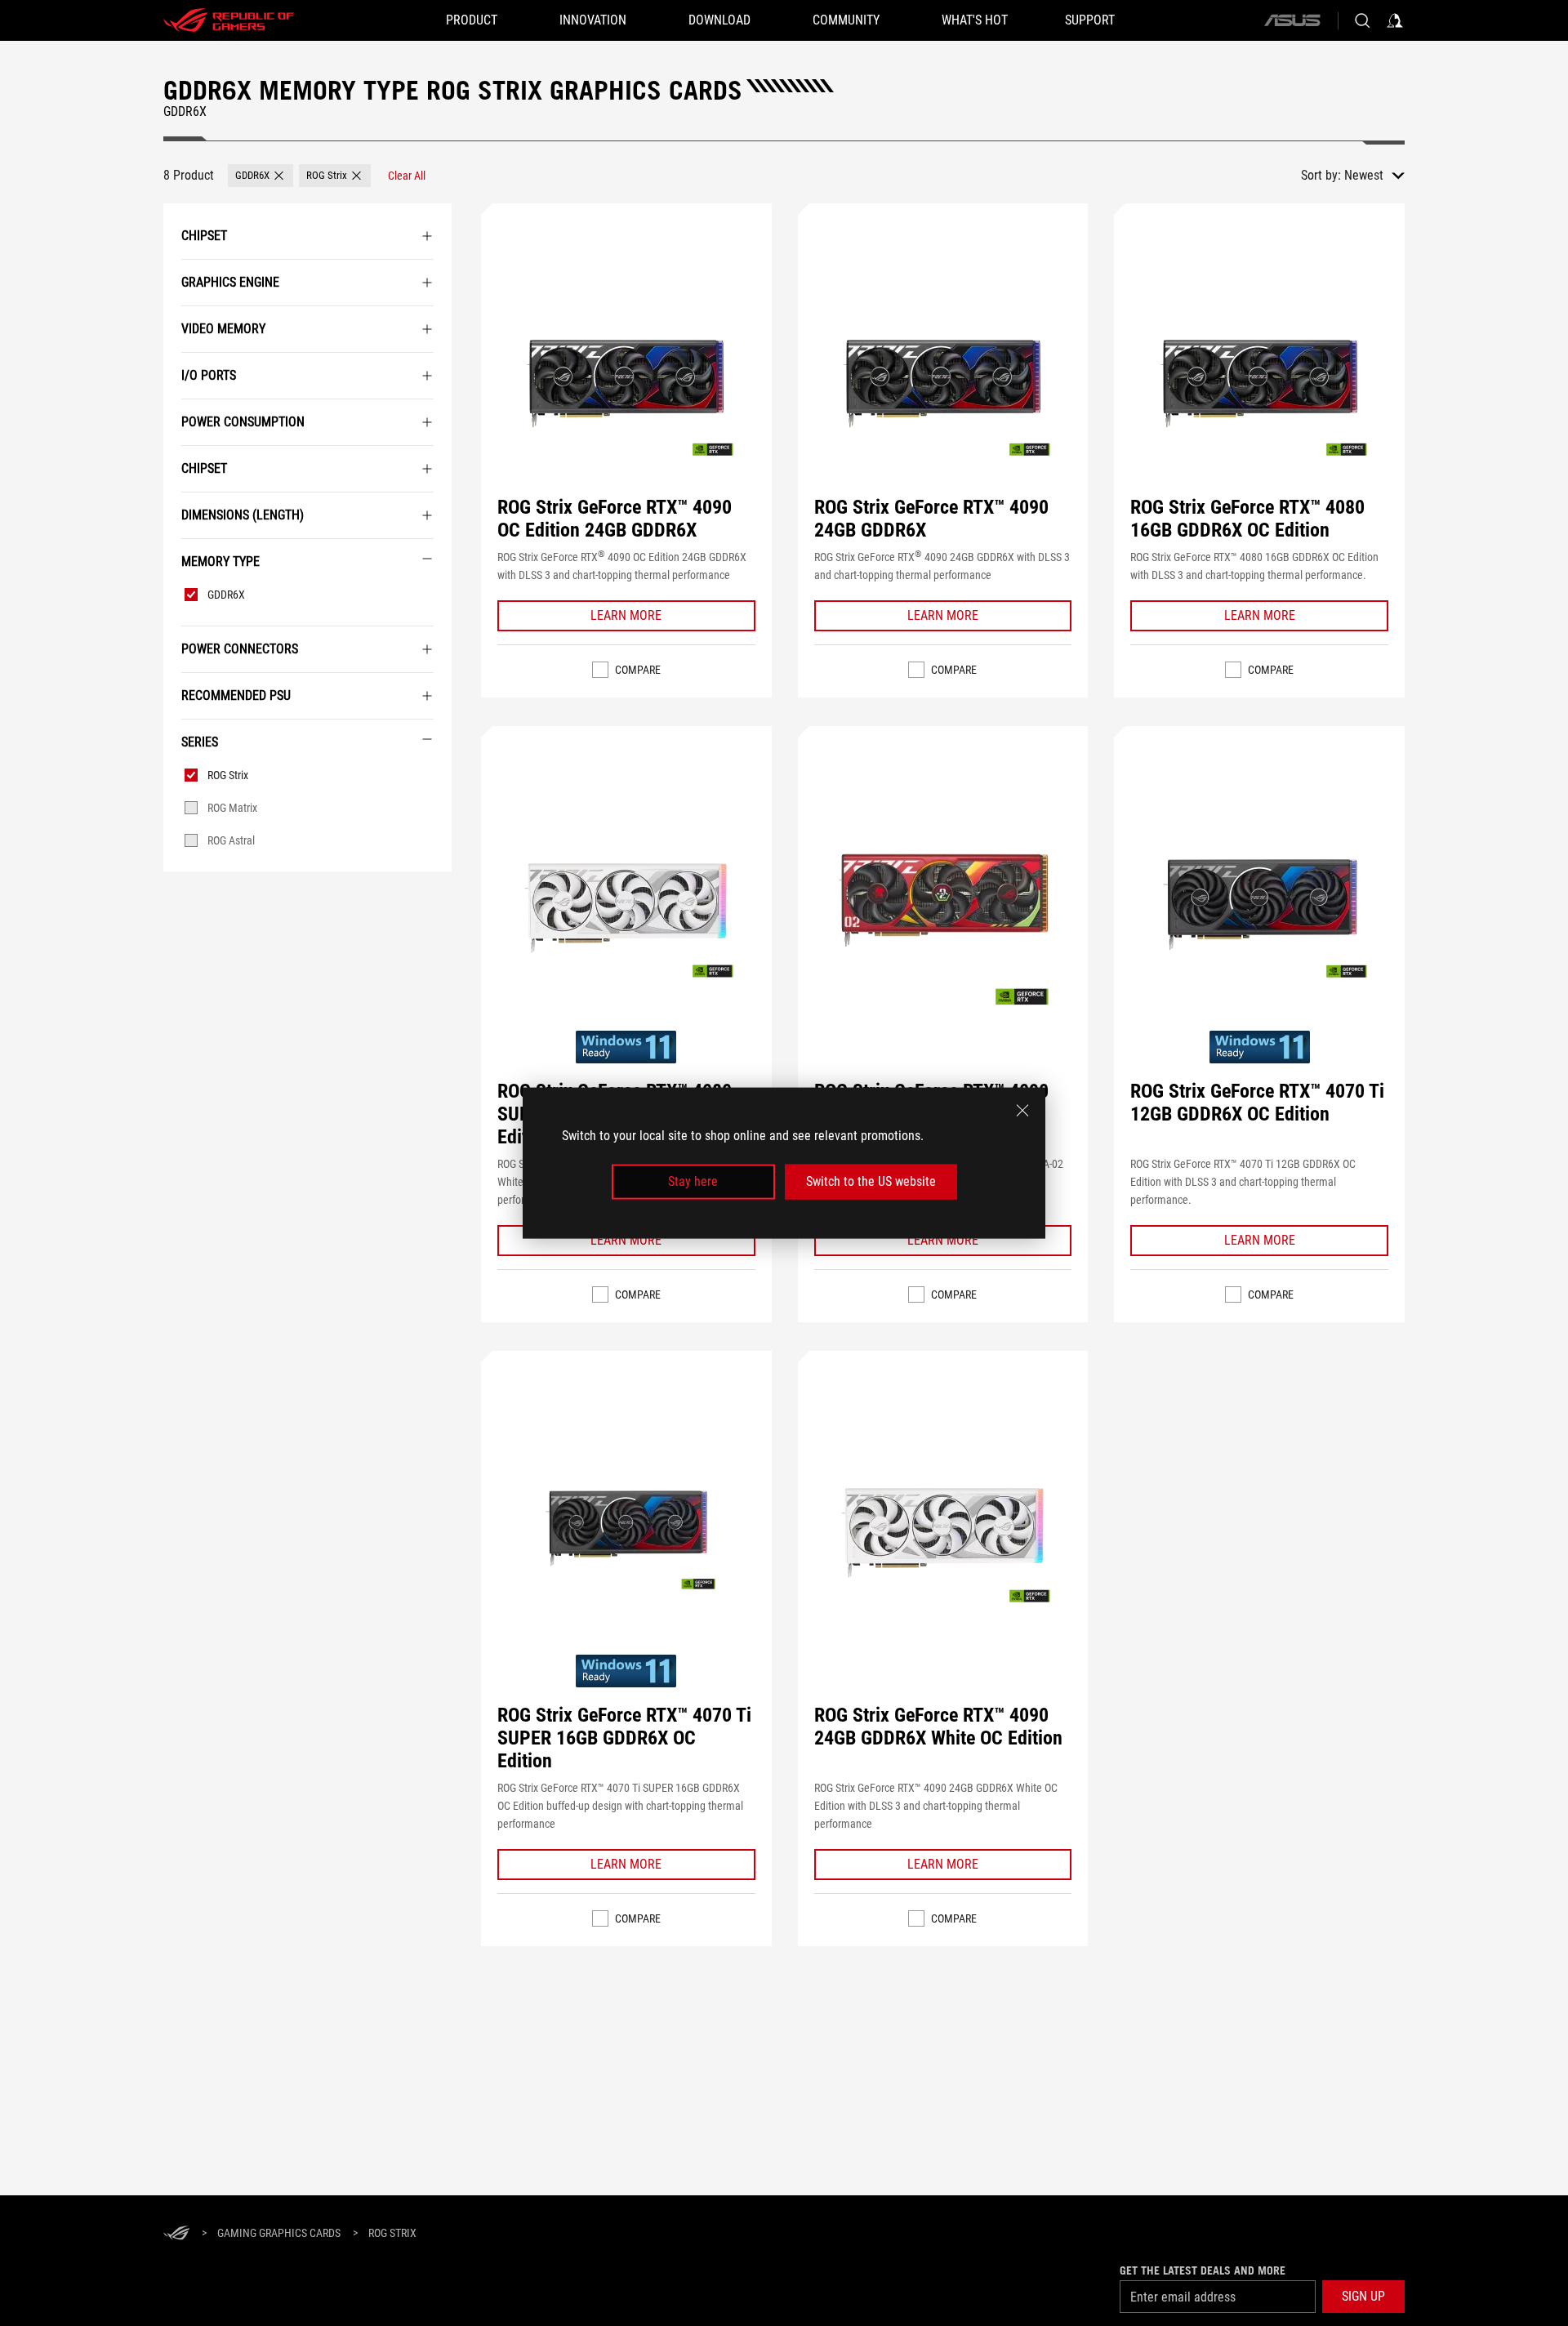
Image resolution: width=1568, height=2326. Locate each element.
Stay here (693, 1181)
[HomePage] (176, 2234)
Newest (1364, 175)
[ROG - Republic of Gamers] (229, 20)
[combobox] (1374, 176)
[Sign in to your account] (1395, 20)
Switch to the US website (871, 1181)
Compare (638, 670)
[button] (261, 176)
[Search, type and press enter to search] (1362, 20)
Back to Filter (181, 896)
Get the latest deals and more (1203, 2270)
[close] (1022, 1111)
